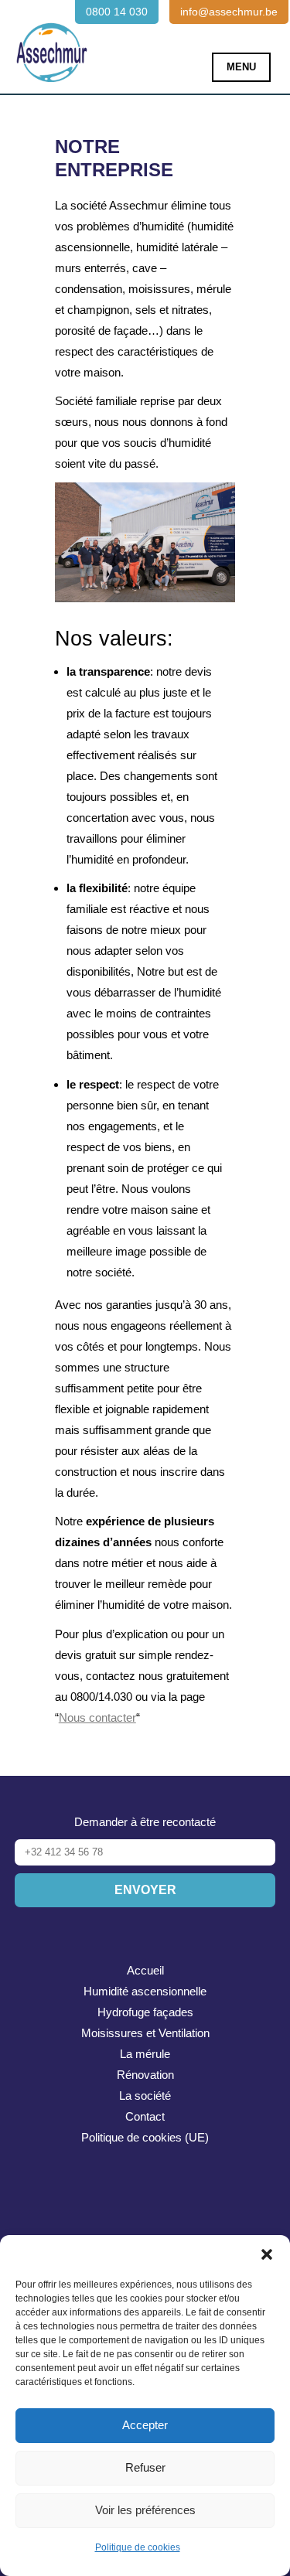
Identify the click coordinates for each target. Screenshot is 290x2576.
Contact (145, 2116)
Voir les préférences (145, 2510)
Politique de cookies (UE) (145, 2137)
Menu (241, 67)
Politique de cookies (138, 2547)
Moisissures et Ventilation (145, 2033)
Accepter (145, 2425)
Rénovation (145, 2075)
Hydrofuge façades (145, 2012)
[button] (267, 2254)
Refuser (145, 2467)
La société (145, 2096)
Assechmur (52, 43)
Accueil (145, 1970)
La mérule (145, 2054)
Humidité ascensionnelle (145, 1991)
